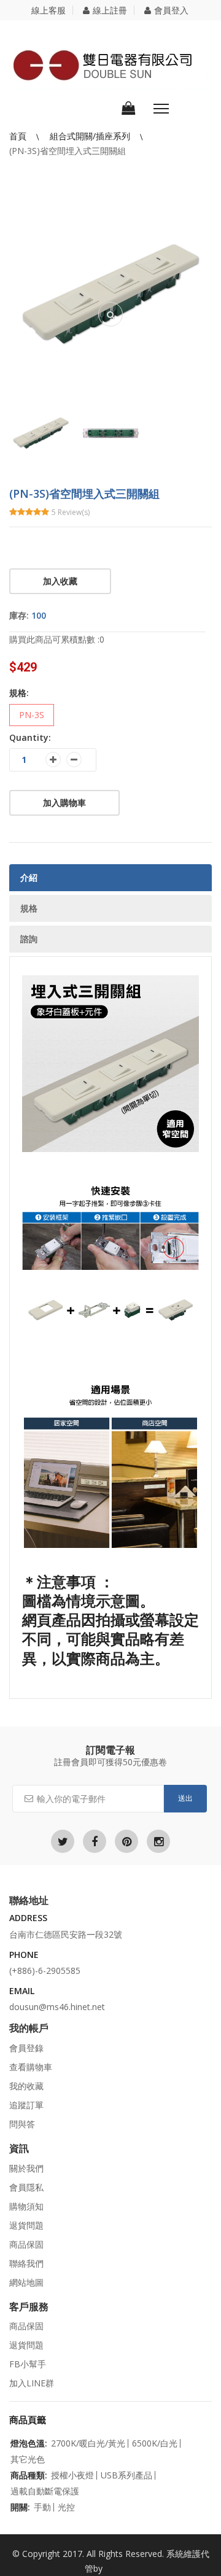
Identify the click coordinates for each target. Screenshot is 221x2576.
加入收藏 (60, 581)
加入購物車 (64, 803)
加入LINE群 (32, 2383)
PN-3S (32, 715)
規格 (29, 908)
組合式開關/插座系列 (91, 136)
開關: (20, 2507)
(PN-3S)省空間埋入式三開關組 (68, 151)
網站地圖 (26, 2282)
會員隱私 (26, 2187)
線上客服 (48, 10)
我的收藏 (26, 2086)
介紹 (29, 877)
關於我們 (26, 2168)
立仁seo (121, 2568)
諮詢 (29, 939)
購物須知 (26, 2206)
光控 (66, 2507)
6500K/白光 (155, 2443)
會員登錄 (26, 2048)
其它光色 (28, 2459)
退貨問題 (26, 2225)
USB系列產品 (126, 2475)
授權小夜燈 (72, 2475)
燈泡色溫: (29, 2443)
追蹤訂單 (26, 2105)
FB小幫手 (28, 2364)
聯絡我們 (26, 2263)
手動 (42, 2507)
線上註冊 (110, 10)
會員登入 (171, 10)
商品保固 (26, 2244)
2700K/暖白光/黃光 (88, 2443)
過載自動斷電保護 (45, 2491)
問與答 (22, 2124)
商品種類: (29, 2475)
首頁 (19, 136)
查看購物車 (31, 2067)
